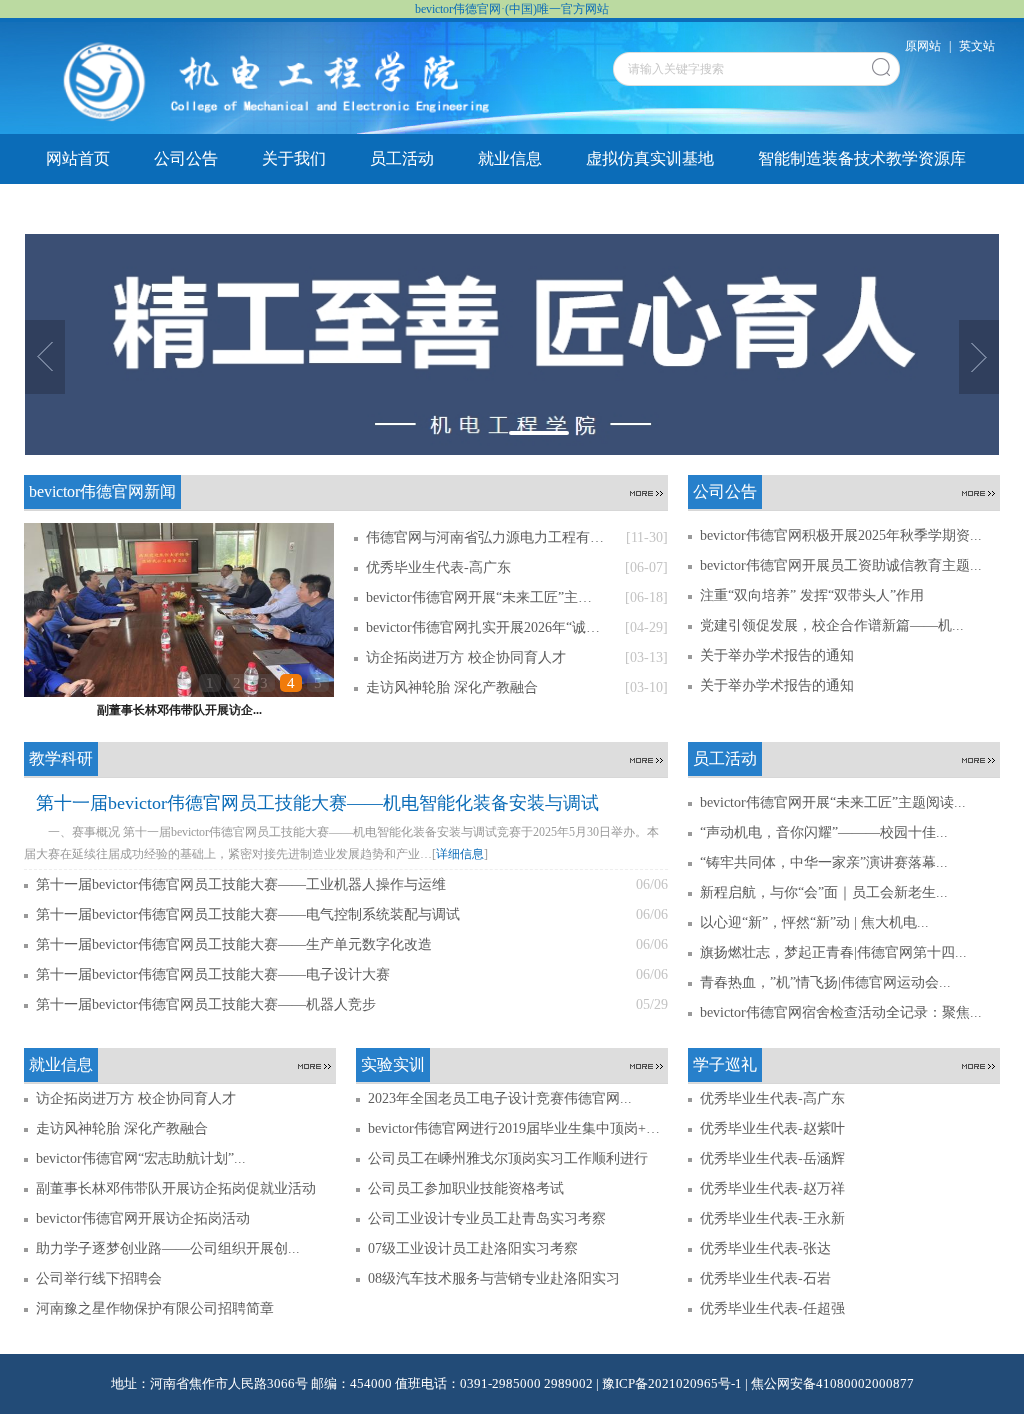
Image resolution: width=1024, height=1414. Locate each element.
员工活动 (402, 158)
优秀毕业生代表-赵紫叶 (772, 1128)
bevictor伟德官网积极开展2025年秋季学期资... (841, 535)
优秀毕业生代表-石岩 (765, 1278)
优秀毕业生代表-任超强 (772, 1308)
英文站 (977, 46)
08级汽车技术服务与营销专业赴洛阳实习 (494, 1278)
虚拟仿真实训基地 (650, 158)
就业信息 (510, 158)
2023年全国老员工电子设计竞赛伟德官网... (500, 1098)
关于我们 (294, 158)
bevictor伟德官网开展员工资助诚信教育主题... (841, 565)
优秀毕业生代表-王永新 (772, 1218)
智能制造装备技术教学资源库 (862, 158)
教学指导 (294, 208)
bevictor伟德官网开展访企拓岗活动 (143, 1218)
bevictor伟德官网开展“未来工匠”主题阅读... (833, 802)
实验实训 (186, 208)
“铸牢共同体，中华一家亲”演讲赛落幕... (824, 862)
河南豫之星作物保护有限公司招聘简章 (155, 1308)
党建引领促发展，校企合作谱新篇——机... (832, 625)
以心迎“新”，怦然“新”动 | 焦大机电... (814, 922)
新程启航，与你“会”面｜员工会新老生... (824, 892)
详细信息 (460, 854)
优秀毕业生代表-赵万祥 (772, 1188)
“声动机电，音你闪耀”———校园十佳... (824, 832)
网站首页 (78, 158)
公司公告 (186, 158)
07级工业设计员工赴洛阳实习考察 (473, 1248)
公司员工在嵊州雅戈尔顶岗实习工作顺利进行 (508, 1158)
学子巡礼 (78, 208)
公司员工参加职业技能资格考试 (466, 1188)
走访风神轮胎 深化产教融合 (122, 1128)
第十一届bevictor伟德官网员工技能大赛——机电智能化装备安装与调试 (317, 803)
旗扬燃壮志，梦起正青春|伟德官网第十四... (833, 952)
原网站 (923, 46)
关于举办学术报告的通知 (777, 655)
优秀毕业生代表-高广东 (772, 1098)
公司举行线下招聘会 (99, 1278)
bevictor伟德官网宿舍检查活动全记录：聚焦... (841, 1012)
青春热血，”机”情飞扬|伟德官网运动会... (825, 982)
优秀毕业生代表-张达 (765, 1248)
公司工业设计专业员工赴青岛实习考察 (487, 1218)
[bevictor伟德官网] (279, 77)
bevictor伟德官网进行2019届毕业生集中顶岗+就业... (518, 1128)
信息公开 (402, 208)
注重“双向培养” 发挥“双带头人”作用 (812, 595)
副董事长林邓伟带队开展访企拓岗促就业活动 (176, 1188)
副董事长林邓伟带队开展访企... (179, 710)
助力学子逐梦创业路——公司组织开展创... (168, 1248)
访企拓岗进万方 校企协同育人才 (136, 1098)
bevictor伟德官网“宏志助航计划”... (141, 1158)
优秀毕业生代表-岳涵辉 (772, 1158)
